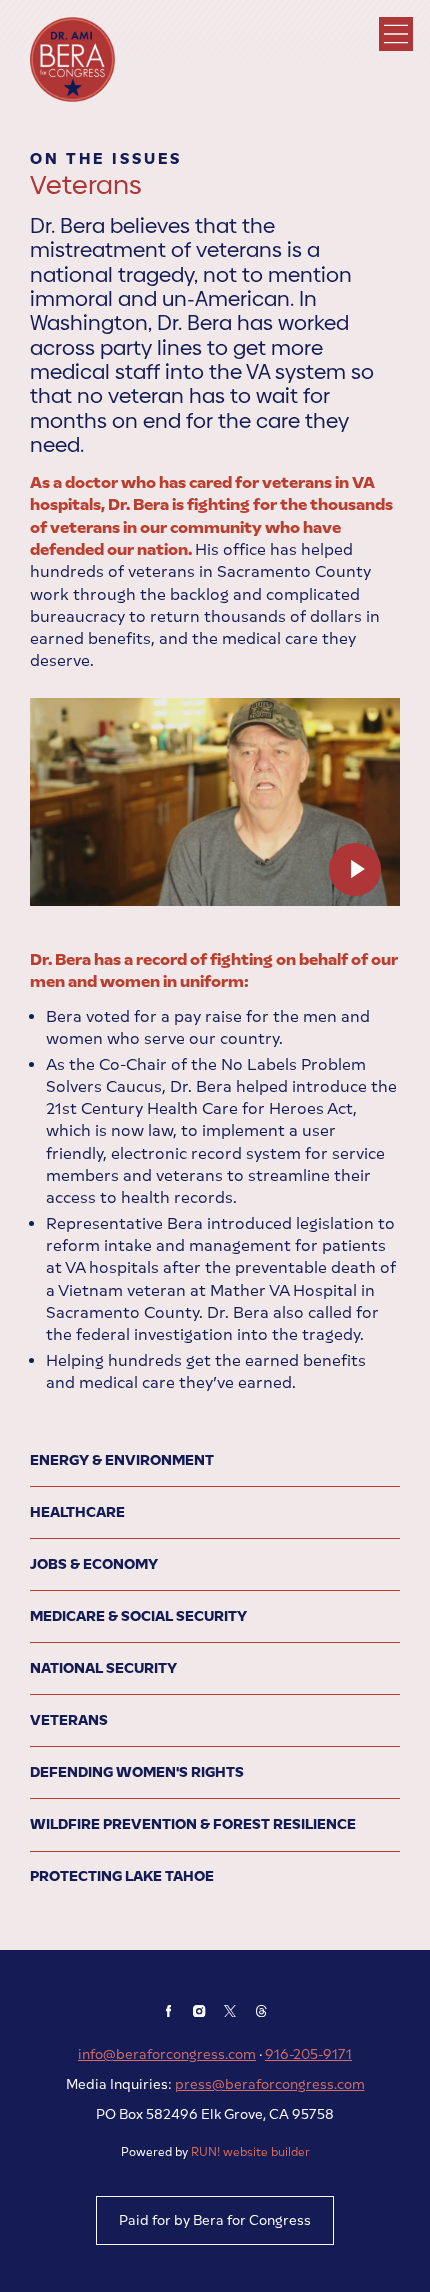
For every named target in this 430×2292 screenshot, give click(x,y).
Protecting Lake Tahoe (122, 1876)
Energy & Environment (122, 1460)
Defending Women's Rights (137, 1772)
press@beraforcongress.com (270, 2084)
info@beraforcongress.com (167, 2054)
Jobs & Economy (94, 1564)
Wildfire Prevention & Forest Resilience (193, 1824)
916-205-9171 (308, 2054)
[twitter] (230, 2010)
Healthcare (77, 1512)
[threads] (261, 2010)
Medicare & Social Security (138, 1616)
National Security (103, 1668)
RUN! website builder (250, 2152)
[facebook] (168, 2010)
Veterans (69, 1720)
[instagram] (199, 2010)
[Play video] (355, 869)
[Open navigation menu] (396, 34)
